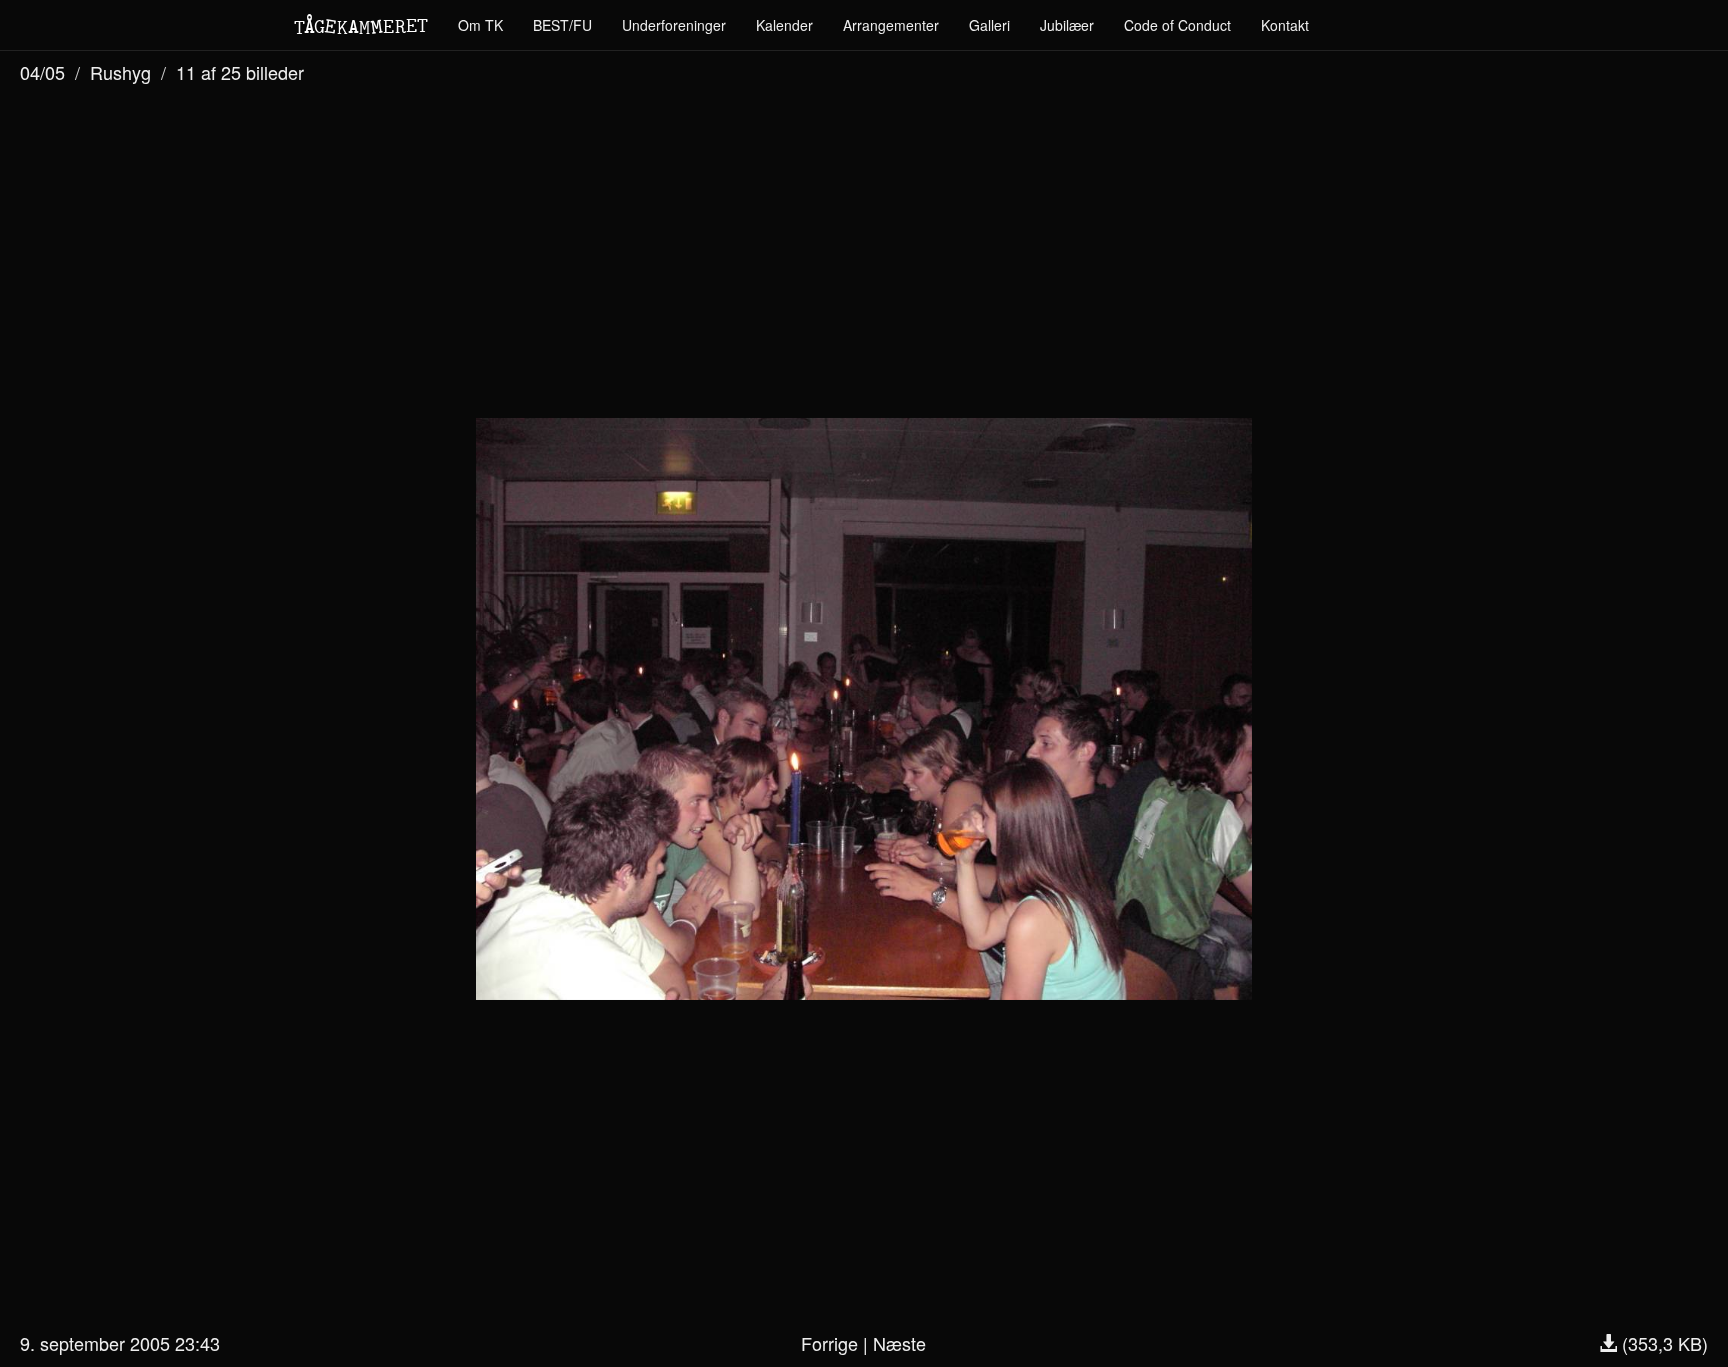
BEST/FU (562, 25)
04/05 (42, 72)
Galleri (989, 25)
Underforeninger (674, 25)
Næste (899, 1343)
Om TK (480, 25)
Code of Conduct (1177, 25)
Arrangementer (891, 25)
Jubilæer (1067, 25)
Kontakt (1285, 25)
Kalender (784, 25)
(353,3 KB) (1662, 1343)
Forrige (829, 1343)
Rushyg (120, 72)
